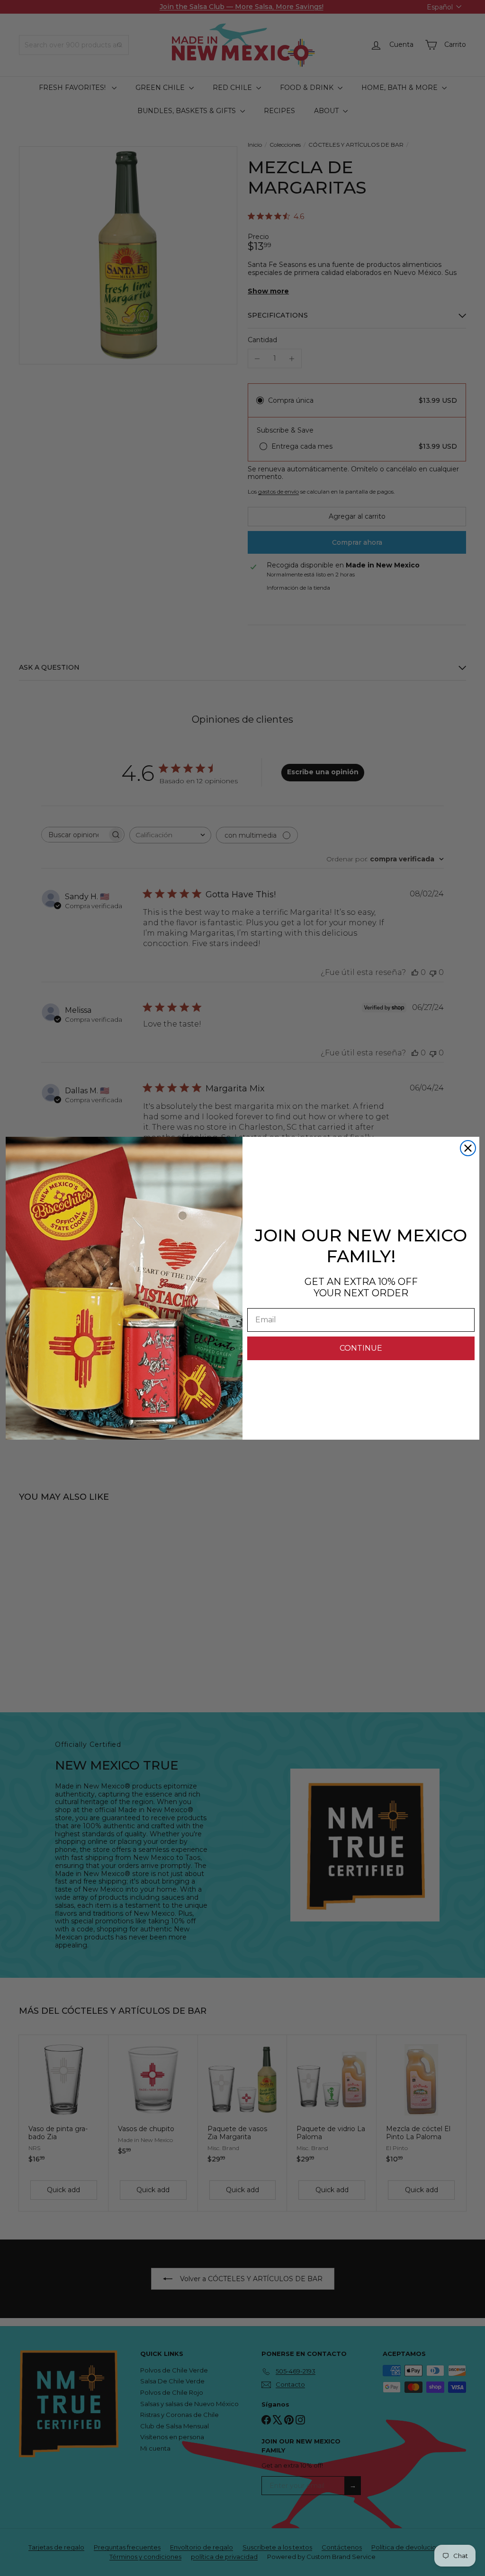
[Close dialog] (468, 1148)
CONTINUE (361, 1348)
